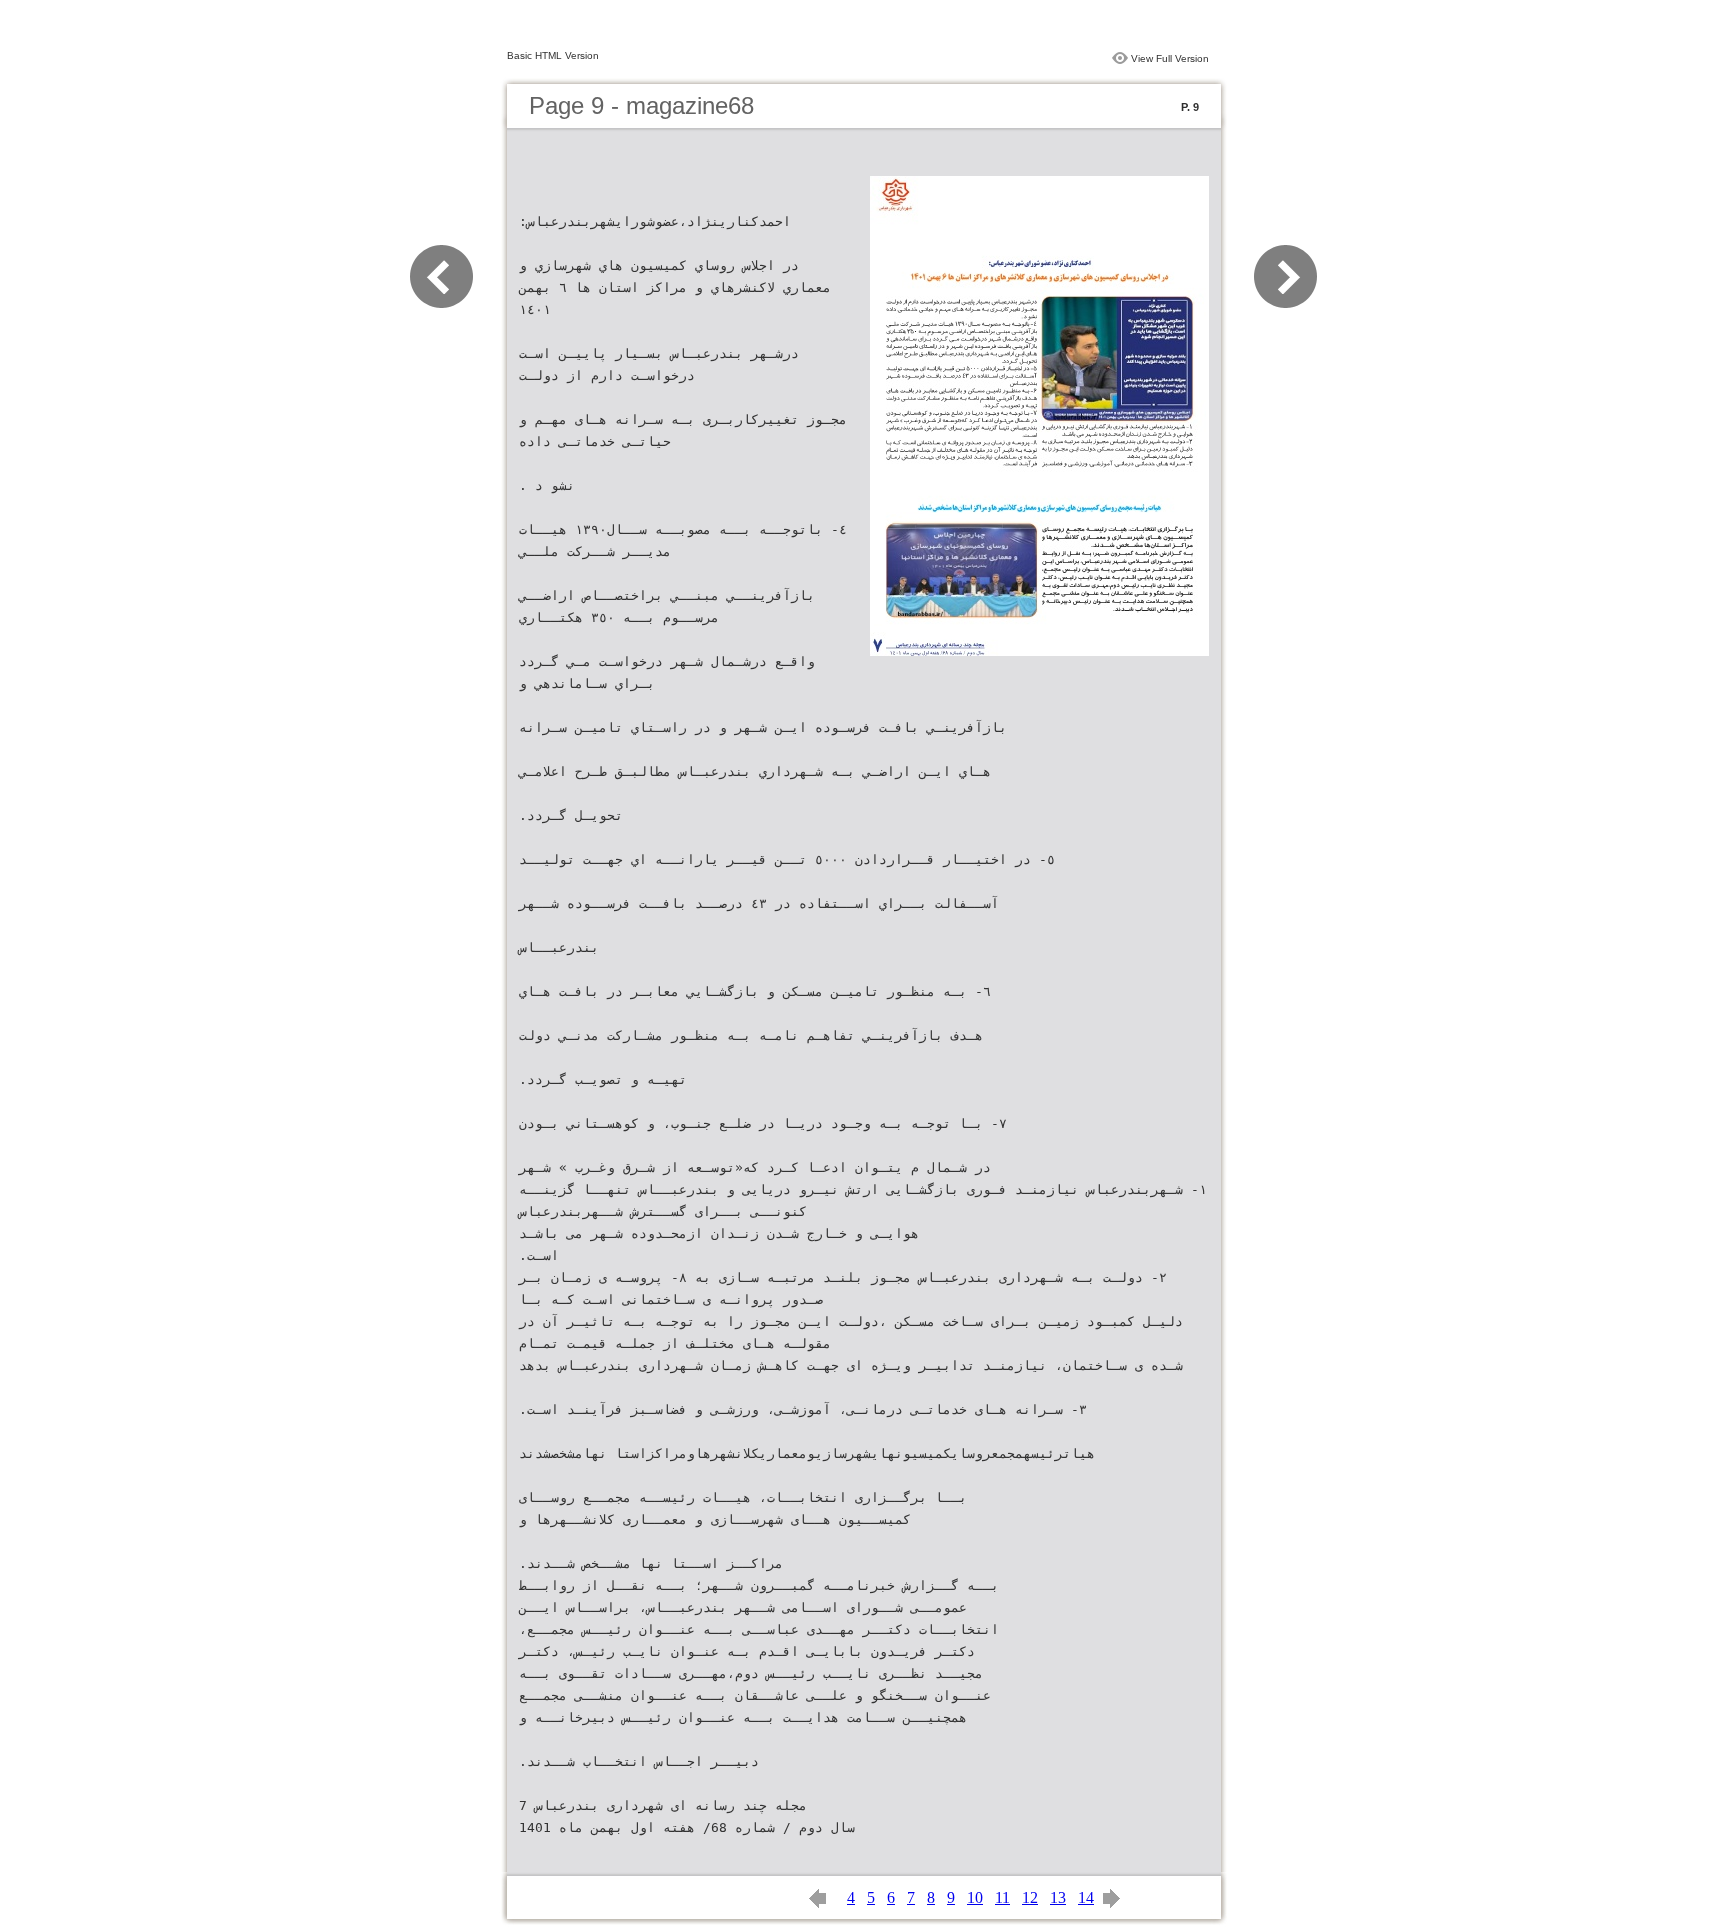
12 (1030, 1897)
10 (975, 1897)
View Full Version (1170, 58)
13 (1058, 1897)
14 (1086, 1897)
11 (1002, 1897)
